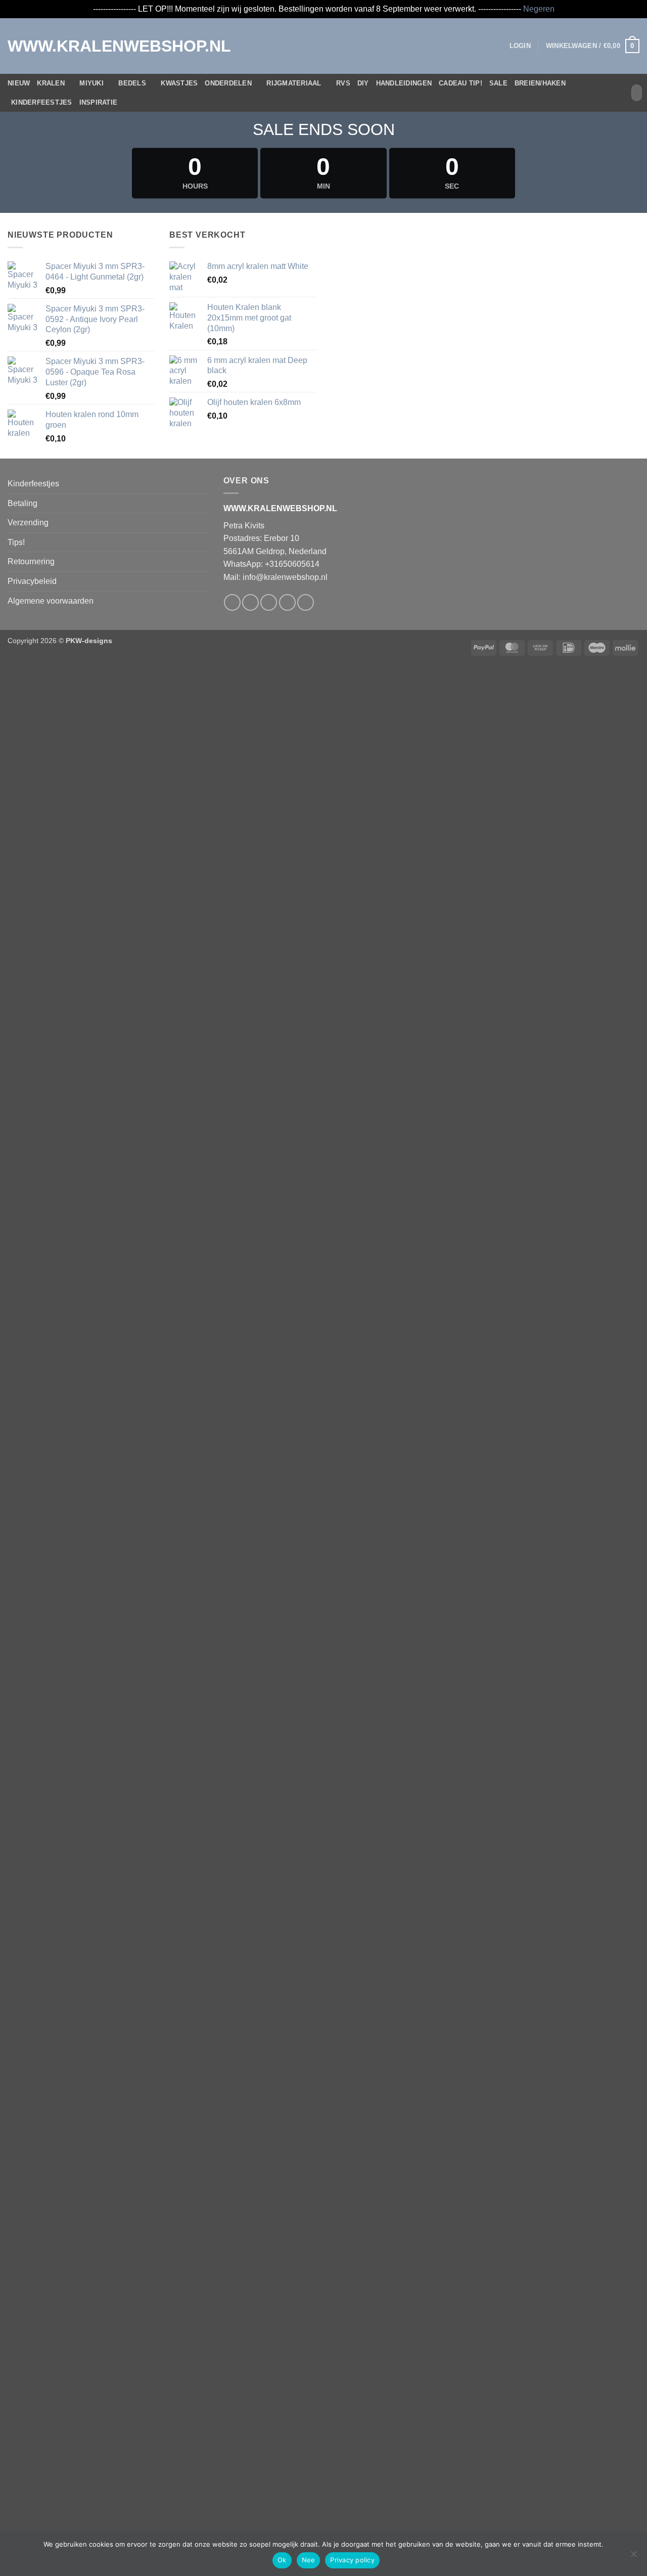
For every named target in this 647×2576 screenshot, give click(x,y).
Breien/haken (540, 83)
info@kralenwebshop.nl (285, 577)
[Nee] (633, 2557)
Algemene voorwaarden (51, 601)
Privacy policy (352, 2560)
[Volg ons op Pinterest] (306, 602)
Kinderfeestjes (42, 102)
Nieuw (19, 83)
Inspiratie (99, 102)
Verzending (28, 523)
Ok (282, 2560)
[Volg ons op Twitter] (269, 602)
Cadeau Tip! (460, 83)
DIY (363, 83)
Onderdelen (228, 83)
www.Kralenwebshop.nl (50, 46)
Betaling (22, 503)
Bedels (132, 83)
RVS (343, 83)
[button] (520, 46)
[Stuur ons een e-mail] (287, 602)
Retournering (31, 561)
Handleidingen (404, 83)
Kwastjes (179, 83)
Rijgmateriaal (294, 83)
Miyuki (91, 83)
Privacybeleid (32, 581)
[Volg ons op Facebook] (232, 602)
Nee (309, 2560)
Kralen (51, 83)
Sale (498, 83)
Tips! (16, 542)
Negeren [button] (539, 9)
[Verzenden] (633, 93)
